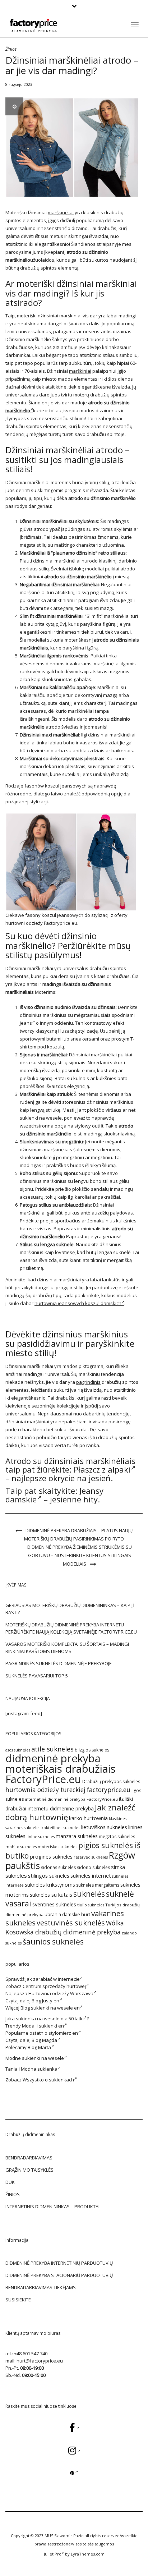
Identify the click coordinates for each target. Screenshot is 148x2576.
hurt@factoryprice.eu (40, 2361)
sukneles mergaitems (98, 1885)
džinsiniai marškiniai (60, 316)
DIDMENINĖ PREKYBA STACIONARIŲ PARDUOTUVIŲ (59, 2275)
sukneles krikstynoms (50, 1885)
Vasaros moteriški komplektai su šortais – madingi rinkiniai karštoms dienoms (67, 1648)
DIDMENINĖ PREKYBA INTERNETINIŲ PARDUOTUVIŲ (59, 2263)
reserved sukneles (91, 1857)
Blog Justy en (45, 2001)
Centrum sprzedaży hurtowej (54, 1986)
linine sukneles (41, 1837)
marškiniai (80, 371)
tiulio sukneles (91, 1905)
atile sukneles (52, 1749)
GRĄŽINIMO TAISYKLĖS (29, 2170)
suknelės (89, 1894)
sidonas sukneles (58, 1867)
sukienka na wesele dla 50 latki (50, 2019)
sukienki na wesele (41, 1118)
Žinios (11, 49)
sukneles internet (91, 1876)
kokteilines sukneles (61, 1827)
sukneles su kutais (51, 1895)
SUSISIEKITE (18, 2300)
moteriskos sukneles (57, 1847)
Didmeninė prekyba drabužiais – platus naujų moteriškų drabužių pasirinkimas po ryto (78, 1535)
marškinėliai (61, 212)
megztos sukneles (117, 1836)
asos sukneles (18, 1750)
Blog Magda (44, 2040)
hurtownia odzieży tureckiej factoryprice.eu (68, 1790)
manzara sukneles (77, 1836)
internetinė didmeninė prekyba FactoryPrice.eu (71, 1799)
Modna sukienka (39, 2069)
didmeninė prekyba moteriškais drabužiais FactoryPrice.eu (61, 1769)
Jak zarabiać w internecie (53, 1979)
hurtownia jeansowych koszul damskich (78, 1303)
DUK (10, 2182)
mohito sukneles (21, 1847)
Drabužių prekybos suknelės (111, 1781)
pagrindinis (88, 1382)
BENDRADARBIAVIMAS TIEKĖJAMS (41, 2287)
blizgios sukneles (92, 1750)
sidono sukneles (93, 1867)
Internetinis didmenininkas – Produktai (52, 2207)
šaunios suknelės (53, 1941)
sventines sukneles (54, 1904)
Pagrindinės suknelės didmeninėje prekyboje (59, 1663)
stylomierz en (63, 2033)
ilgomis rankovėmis (68, 656)
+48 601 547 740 (31, 2354)
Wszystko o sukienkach (48, 2080)
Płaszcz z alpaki (102, 1469)
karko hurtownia (88, 1818)
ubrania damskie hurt (67, 1914)
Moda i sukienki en (43, 2026)
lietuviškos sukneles (104, 1827)
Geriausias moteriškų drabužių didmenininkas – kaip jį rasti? (70, 1609)
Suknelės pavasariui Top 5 (37, 1676)
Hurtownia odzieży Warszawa (61, 1993)
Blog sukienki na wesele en (50, 2008)
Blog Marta (39, 2047)
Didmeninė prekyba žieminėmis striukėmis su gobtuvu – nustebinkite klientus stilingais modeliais (80, 1555)
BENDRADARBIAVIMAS (29, 2158)
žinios (13, 2194)
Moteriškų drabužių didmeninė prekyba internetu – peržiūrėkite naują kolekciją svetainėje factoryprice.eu (71, 1628)
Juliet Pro (53, 2554)
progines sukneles (51, 1857)
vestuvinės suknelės (71, 1923)
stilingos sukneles (49, 1875)
